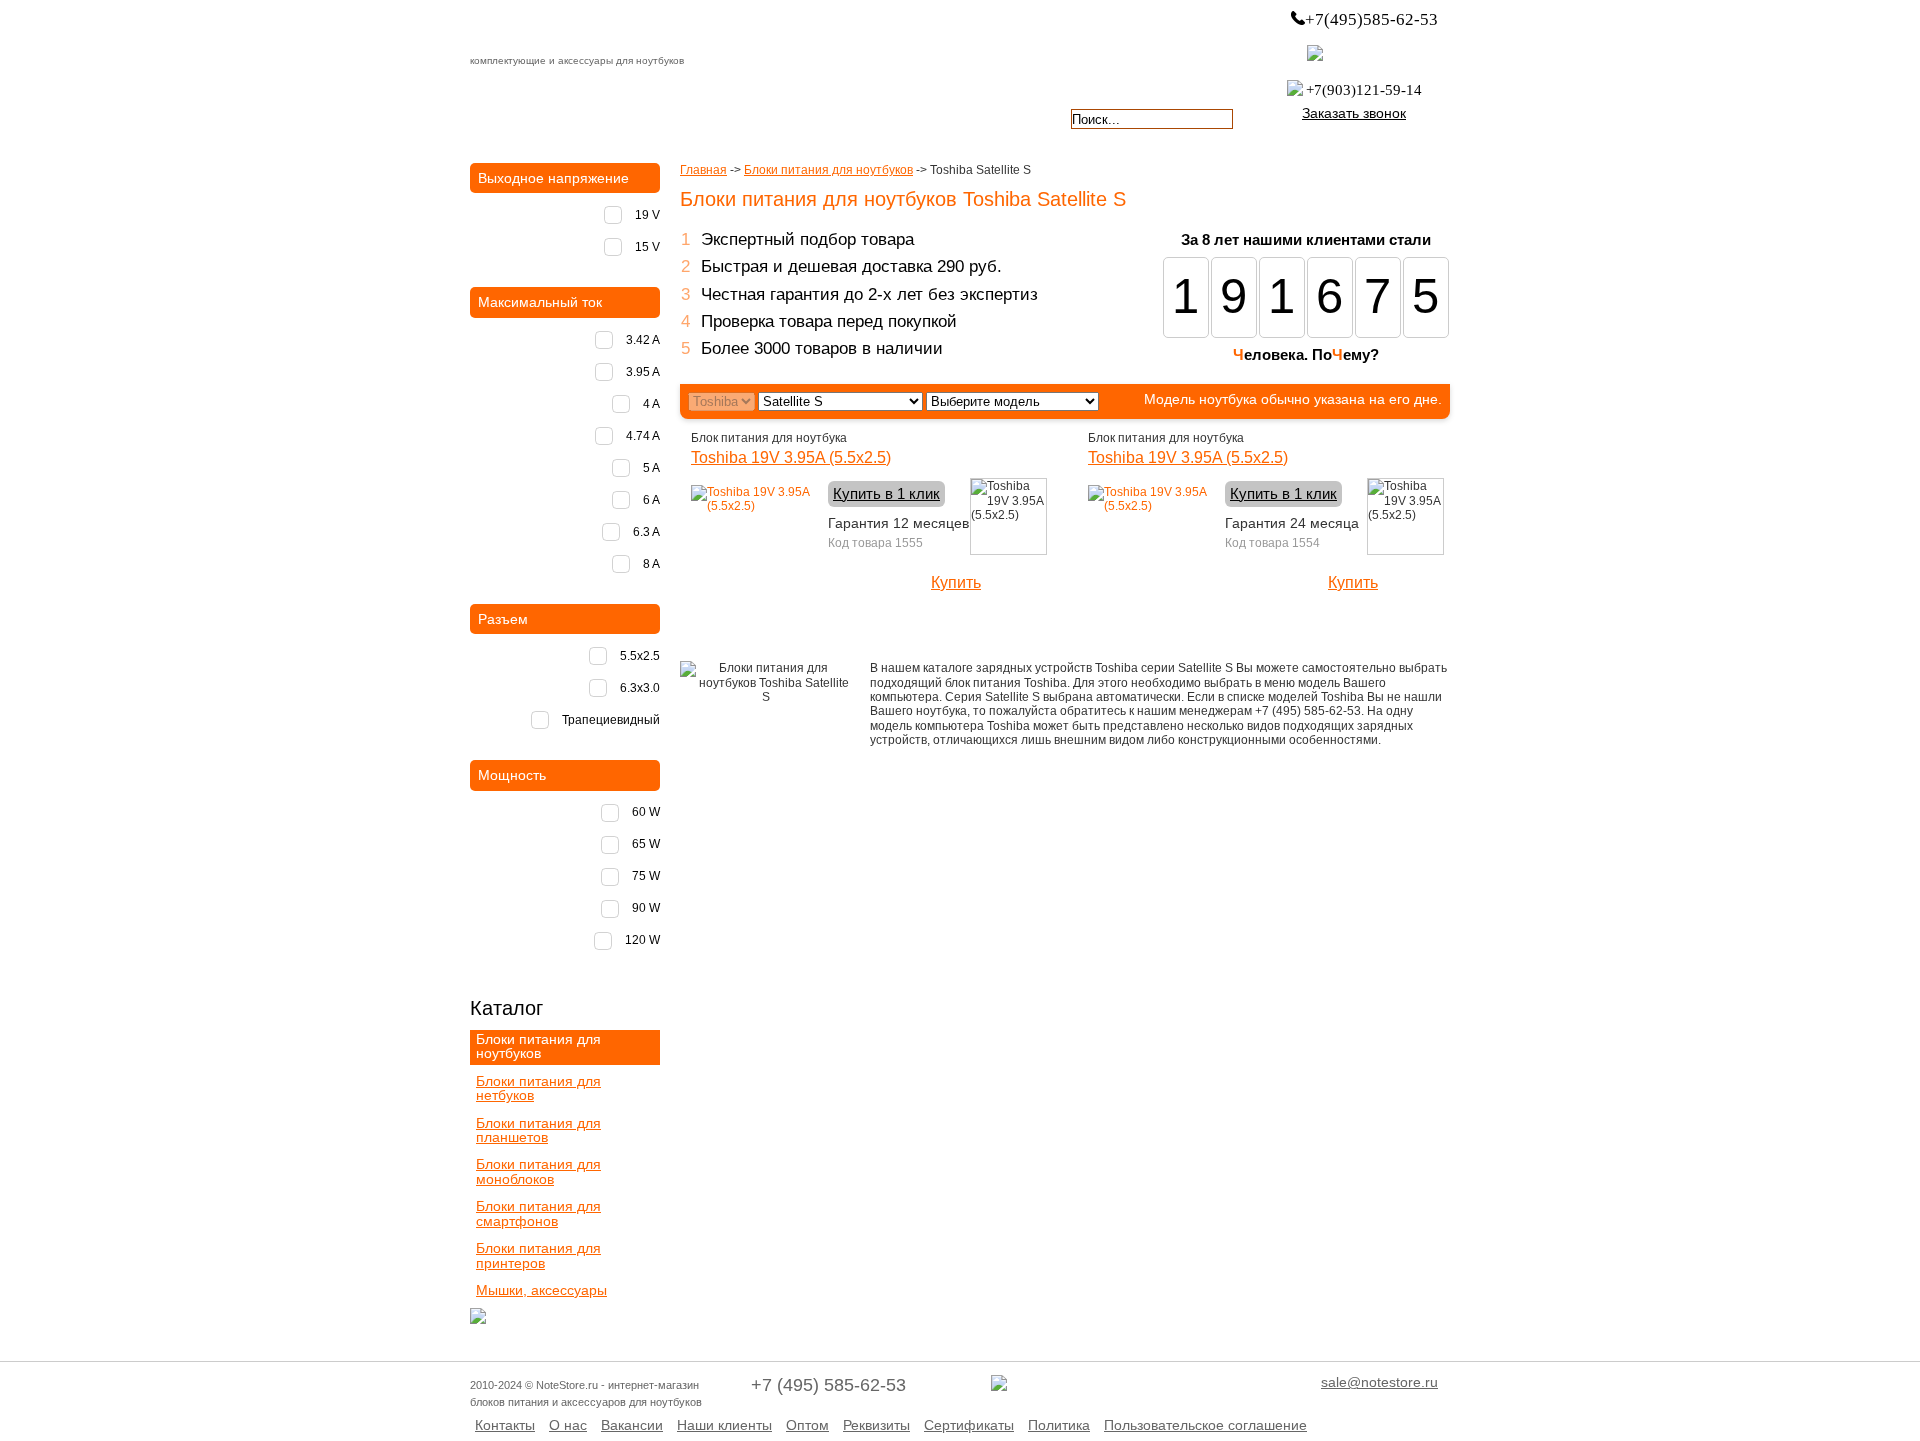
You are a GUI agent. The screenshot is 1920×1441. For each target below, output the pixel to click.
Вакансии (632, 1425)
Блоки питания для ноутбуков (828, 170)
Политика (1059, 1425)
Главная (703, 170)
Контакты (505, 1425)
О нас (568, 1425)
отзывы (995, 117)
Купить (956, 582)
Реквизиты (876, 1425)
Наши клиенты (724, 1425)
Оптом (807, 1425)
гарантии (761, 117)
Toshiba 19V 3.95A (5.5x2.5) (791, 457)
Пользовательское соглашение (1205, 1425)
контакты (878, 117)
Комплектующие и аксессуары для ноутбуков (584, 29)
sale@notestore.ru (1379, 1382)
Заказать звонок (1354, 113)
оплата (644, 117)
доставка (527, 117)
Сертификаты (969, 1425)
